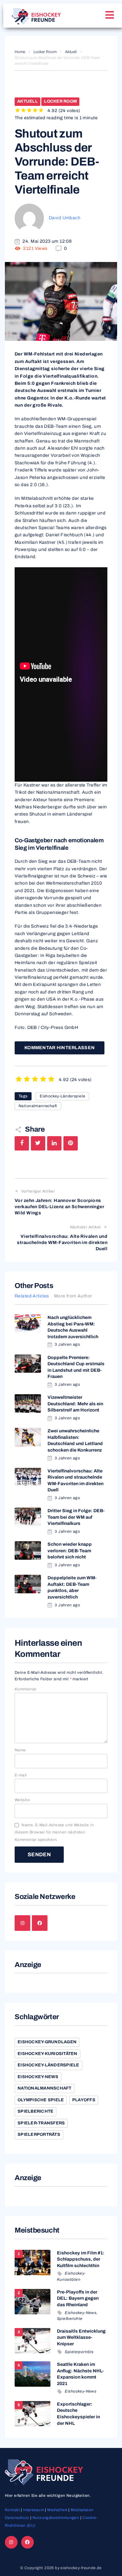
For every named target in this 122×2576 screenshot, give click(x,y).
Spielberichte (35, 2111)
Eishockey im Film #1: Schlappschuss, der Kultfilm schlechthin (81, 2259)
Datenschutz (17, 2518)
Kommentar (26, 1689)
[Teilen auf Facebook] (22, 1143)
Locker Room (45, 52)
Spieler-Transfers (41, 2123)
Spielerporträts (39, 2135)
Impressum (34, 2510)
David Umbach (65, 218)
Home (20, 52)
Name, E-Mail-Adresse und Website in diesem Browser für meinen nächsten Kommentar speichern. (54, 1832)
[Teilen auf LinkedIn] (54, 1143)
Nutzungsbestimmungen (56, 2518)
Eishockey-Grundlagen (47, 2042)
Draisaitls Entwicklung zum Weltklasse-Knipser (81, 2337)
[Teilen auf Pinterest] (71, 1143)
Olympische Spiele (41, 2100)
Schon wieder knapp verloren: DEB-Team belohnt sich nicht (70, 1551)
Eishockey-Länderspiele (62, 1096)
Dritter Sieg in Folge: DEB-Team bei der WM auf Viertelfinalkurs (76, 1517)
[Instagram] (22, 1923)
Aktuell (71, 52)
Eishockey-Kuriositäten (47, 2054)
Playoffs (84, 2100)
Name (20, 1750)
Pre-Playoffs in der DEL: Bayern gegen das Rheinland (78, 2298)
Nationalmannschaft (38, 1106)
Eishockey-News (38, 2077)
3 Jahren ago (67, 1344)
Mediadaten (82, 2510)
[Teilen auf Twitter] (38, 1143)
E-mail (21, 1775)
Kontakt (12, 2510)
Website (22, 1800)
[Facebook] (40, 1923)
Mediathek (57, 2510)
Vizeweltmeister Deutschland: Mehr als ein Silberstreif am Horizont (75, 1404)
